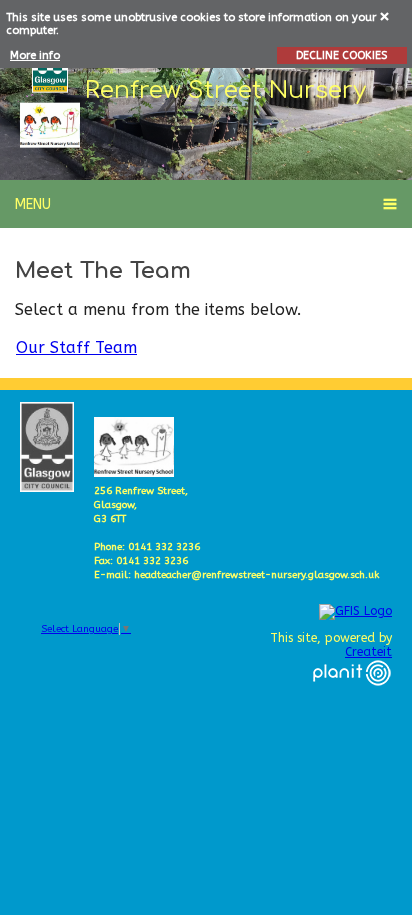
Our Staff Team (76, 347)
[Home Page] (50, 125)
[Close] (385, 15)
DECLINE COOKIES (341, 55)
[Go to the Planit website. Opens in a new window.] (352, 698)
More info (35, 55)
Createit (368, 652)
